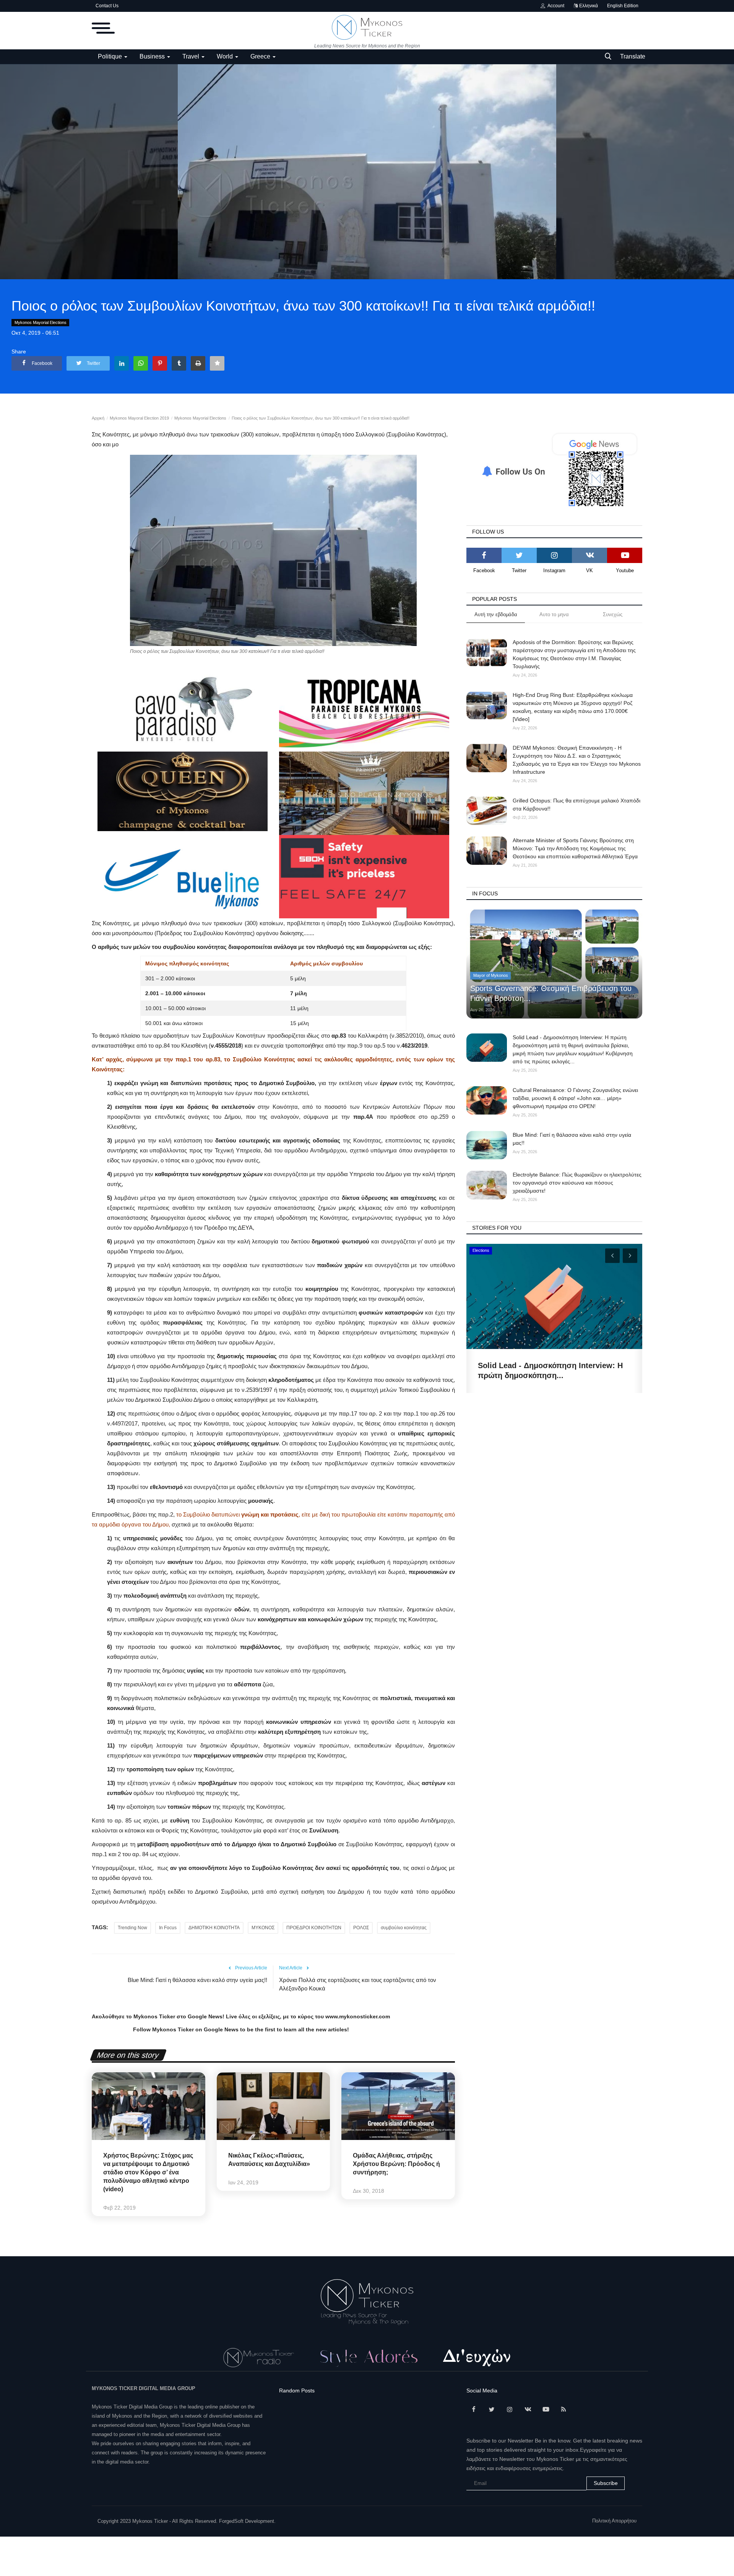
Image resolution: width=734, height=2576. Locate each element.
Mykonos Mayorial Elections (41, 322)
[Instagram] (554, 555)
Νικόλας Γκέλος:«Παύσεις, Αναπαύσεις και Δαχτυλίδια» (269, 2160)
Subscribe (606, 2483)
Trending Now (132, 1928)
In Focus (168, 1928)
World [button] (226, 56)
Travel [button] (192, 56)
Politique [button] (111, 56)
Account (555, 6)
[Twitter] (519, 555)
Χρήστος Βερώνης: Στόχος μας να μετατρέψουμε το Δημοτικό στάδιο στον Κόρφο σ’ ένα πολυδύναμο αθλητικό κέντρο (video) (148, 2172)
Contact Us (107, 6)
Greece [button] (261, 56)
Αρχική (98, 418)
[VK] (589, 555)
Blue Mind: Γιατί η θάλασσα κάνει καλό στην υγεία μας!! (197, 1980)
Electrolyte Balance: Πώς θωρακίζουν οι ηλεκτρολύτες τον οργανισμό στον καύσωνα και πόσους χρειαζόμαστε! (577, 1183)
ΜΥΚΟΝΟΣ (263, 1928)
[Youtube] (625, 555)
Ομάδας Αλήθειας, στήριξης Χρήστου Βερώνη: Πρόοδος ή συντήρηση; (396, 2164)
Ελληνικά (588, 6)
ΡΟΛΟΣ (361, 1928)
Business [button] (153, 56)
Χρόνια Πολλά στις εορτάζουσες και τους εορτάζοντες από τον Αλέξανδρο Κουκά (358, 1984)
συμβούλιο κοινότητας (404, 1928)
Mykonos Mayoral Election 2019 (139, 418)
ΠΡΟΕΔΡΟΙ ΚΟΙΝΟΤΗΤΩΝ (314, 1928)
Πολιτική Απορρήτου (614, 2521)
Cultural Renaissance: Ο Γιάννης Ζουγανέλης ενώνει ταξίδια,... (537, 1370)
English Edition (623, 6)
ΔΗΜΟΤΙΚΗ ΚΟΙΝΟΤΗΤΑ (214, 1928)
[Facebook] (484, 555)
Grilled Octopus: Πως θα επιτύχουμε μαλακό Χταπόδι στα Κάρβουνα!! (576, 805)
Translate (633, 56)
